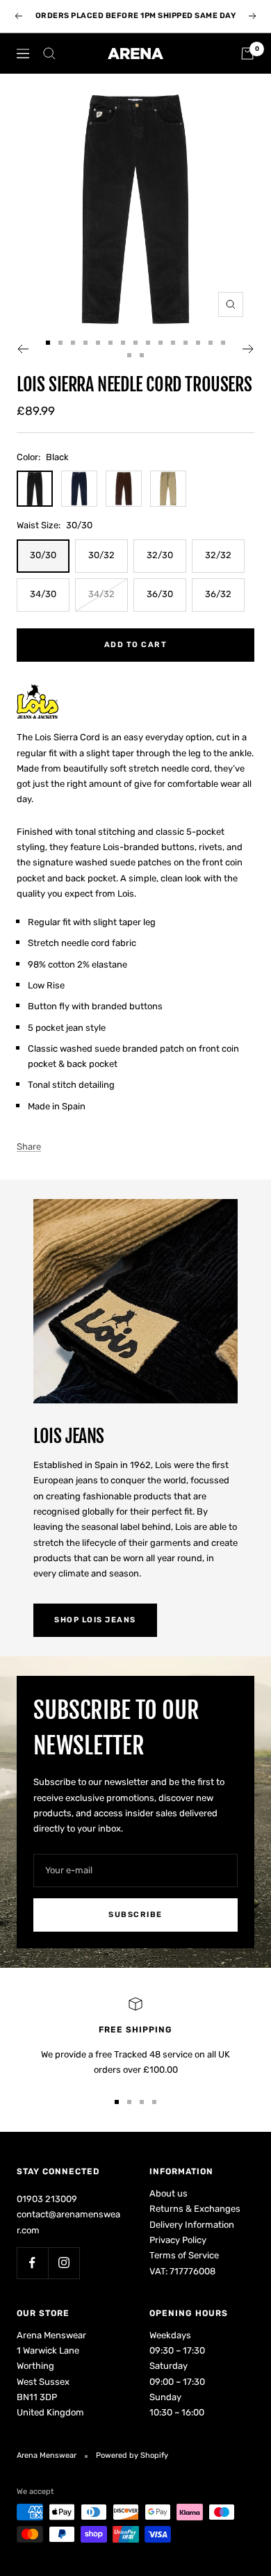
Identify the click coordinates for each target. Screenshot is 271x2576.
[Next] (248, 349)
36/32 (218, 594)
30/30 (43, 555)
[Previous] (23, 349)
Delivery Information (192, 2225)
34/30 (43, 594)
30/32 (101, 555)
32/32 (218, 555)
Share (29, 1147)
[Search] (49, 54)
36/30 (160, 594)
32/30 (160, 555)
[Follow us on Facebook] (32, 2263)
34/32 (101, 594)
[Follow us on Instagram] (64, 2263)
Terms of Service (184, 2255)
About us (169, 2193)
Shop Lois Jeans (95, 1620)
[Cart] (247, 54)
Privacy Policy (178, 2240)
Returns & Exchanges (195, 2209)
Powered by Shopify (132, 2455)
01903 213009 (47, 2199)
